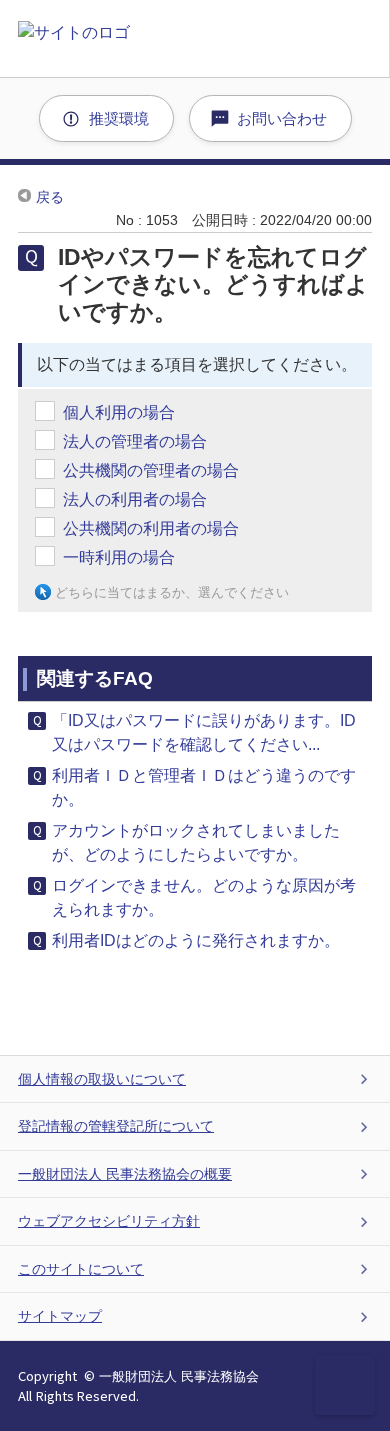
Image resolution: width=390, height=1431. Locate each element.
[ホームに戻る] (204, 38)
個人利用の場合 (119, 412)
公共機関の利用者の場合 (151, 528)
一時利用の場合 (119, 557)
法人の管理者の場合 (135, 441)
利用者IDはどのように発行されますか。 (196, 940)
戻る (50, 197)
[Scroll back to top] (345, 1385)
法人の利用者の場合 (135, 499)
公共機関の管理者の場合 (151, 470)
